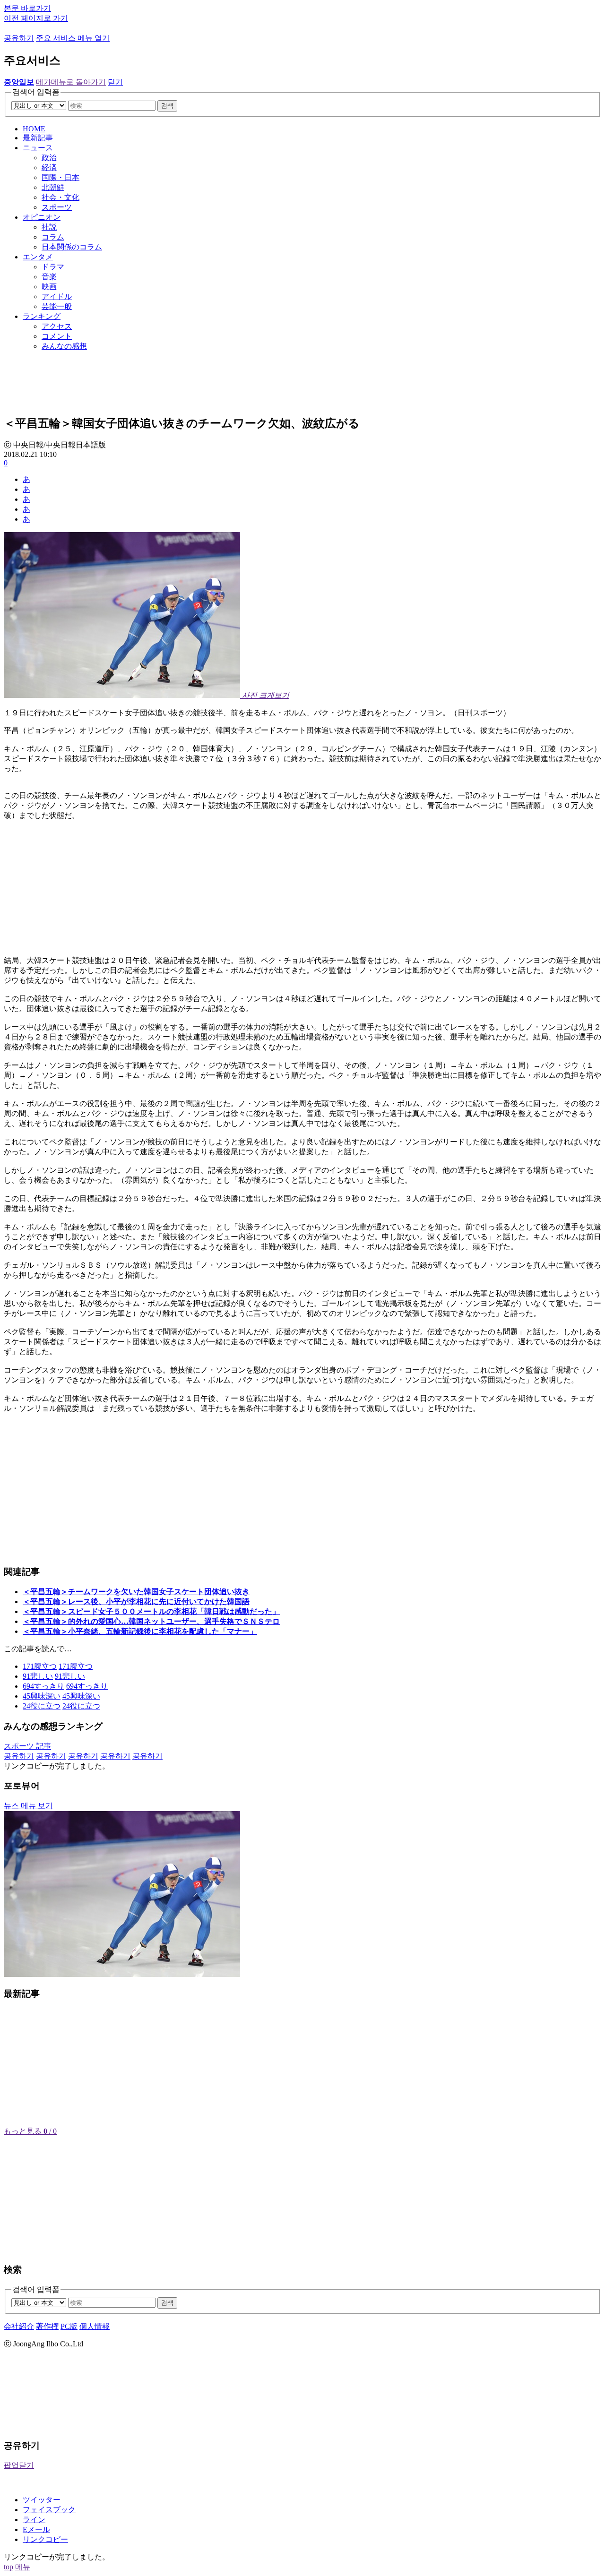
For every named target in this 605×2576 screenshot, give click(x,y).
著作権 (47, 2326)
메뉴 (23, 2567)
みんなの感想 (64, 346)
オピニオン (42, 217)
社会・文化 (60, 197)
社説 (49, 227)
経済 (49, 167)
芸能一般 (57, 306)
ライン (34, 2520)
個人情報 (95, 2326)
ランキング (42, 316)
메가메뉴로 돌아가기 (71, 82)
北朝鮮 (53, 187)
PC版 (69, 2326)
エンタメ (38, 257)
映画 (49, 287)
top (9, 2567)
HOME (34, 129)
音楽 (49, 277)
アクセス (57, 326)
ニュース (38, 148)
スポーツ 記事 (27, 1746)
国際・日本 (60, 177)
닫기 (115, 82)
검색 (167, 106)
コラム (53, 237)
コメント (57, 336)
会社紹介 (19, 2326)
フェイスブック (49, 2510)
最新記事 (38, 138)
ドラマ (53, 267)
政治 (49, 158)
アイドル (57, 296)
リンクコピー (45, 2539)
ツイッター (42, 2500)
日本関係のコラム (72, 247)
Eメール (36, 2529)
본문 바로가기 (27, 8)
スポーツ (57, 207)
